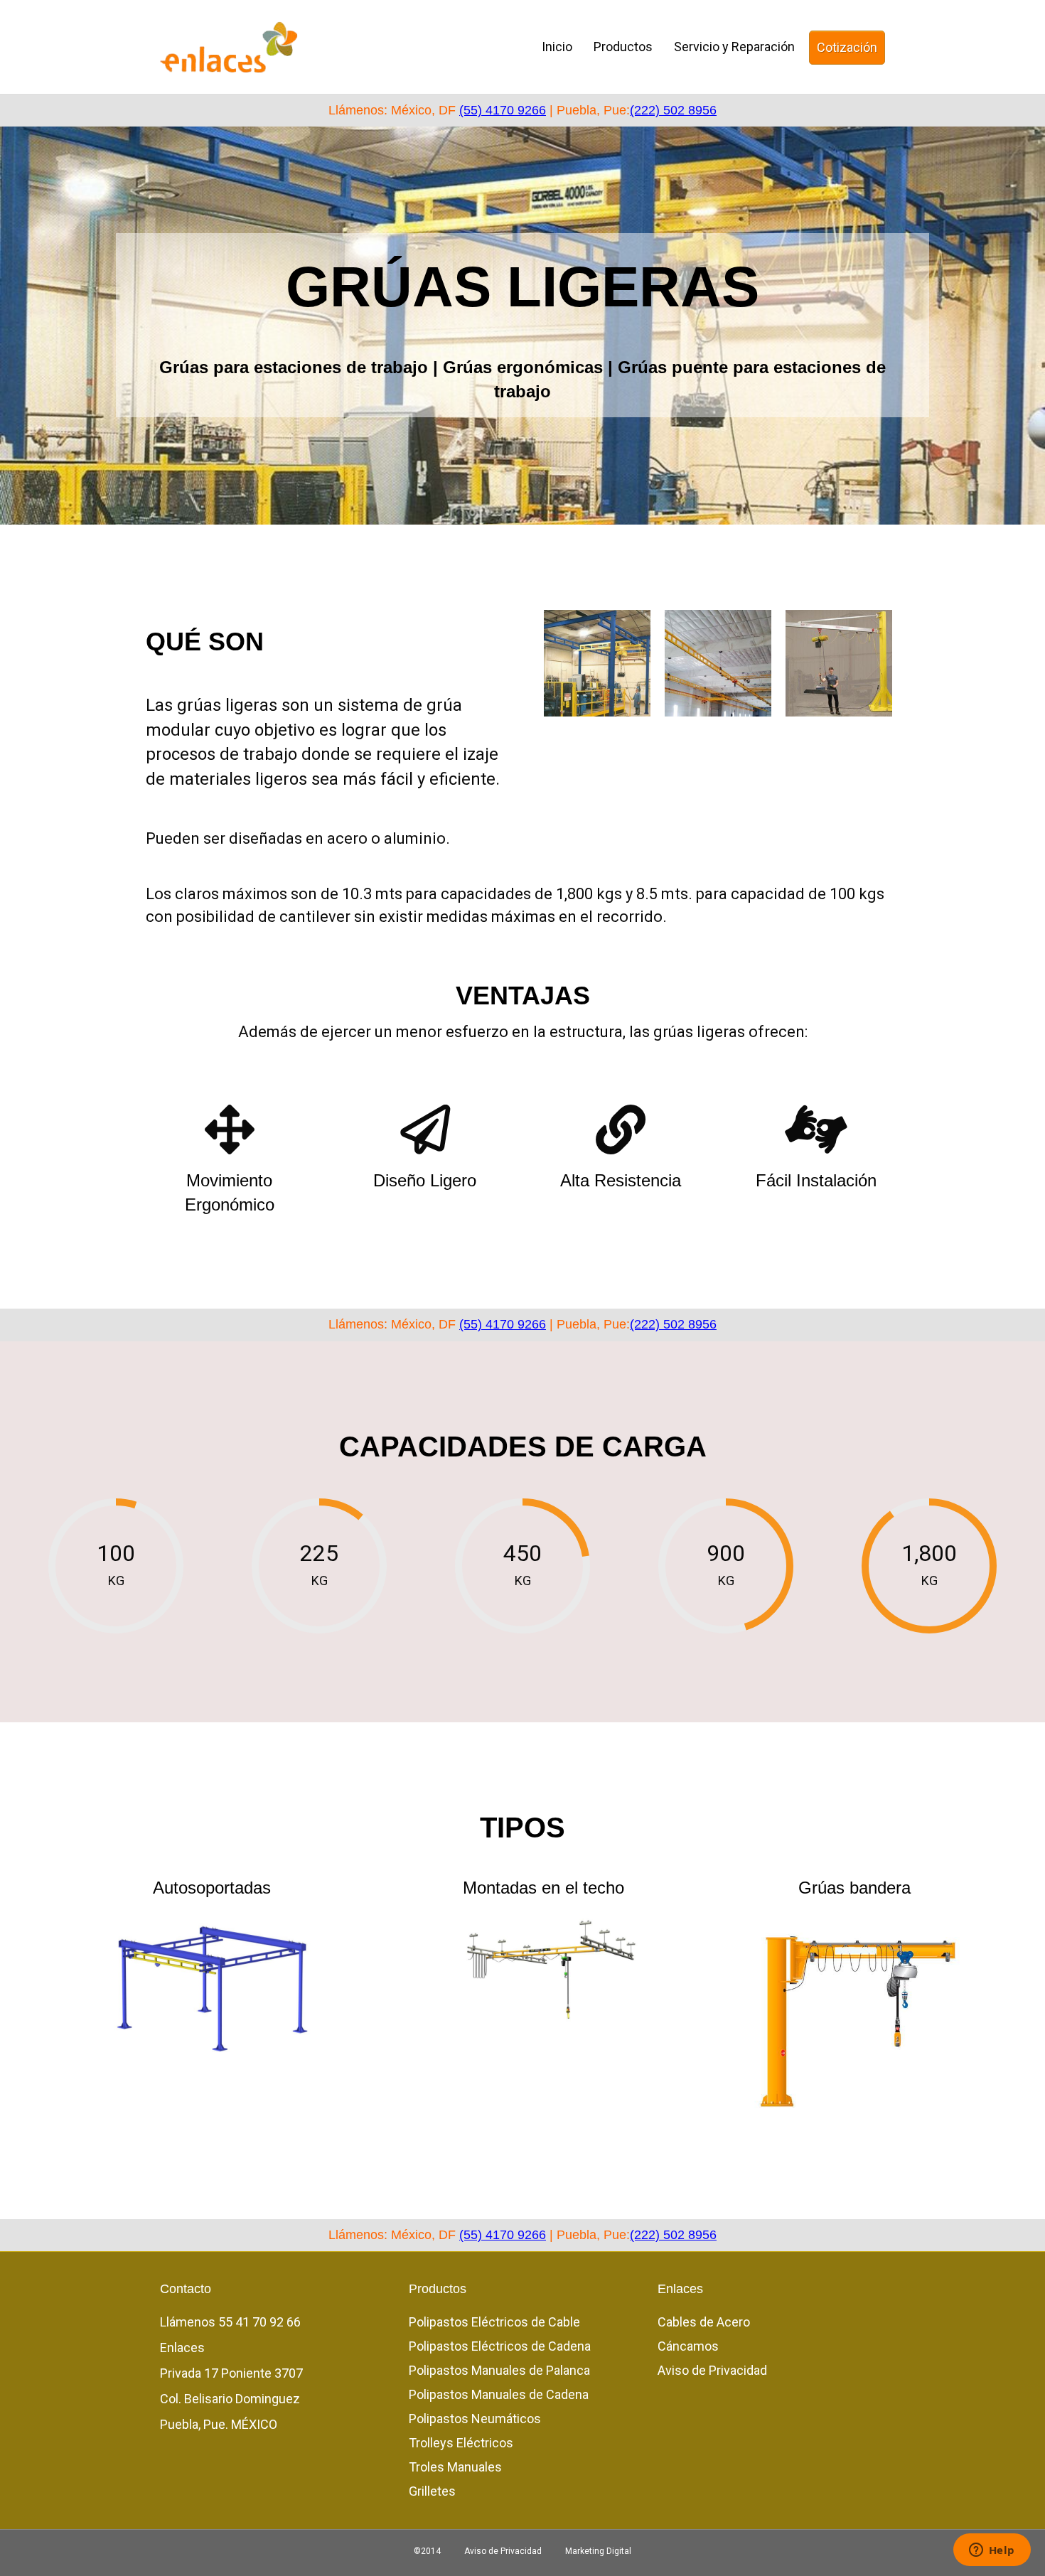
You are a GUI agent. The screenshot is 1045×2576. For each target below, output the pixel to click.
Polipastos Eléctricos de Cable (494, 2322)
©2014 (427, 2551)
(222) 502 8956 (673, 110)
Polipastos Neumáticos (475, 2419)
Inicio (557, 47)
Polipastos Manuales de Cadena (499, 2394)
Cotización (847, 47)
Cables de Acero (704, 2322)
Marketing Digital (598, 2551)
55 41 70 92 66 (259, 2322)
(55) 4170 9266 (503, 110)
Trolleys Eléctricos (461, 2443)
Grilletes (432, 2491)
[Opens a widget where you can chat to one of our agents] (992, 2551)
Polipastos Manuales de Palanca (499, 2370)
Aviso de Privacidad (712, 2370)
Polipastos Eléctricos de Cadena (500, 2346)
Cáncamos (688, 2346)
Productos (623, 47)
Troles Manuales (455, 2467)
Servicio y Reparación (734, 47)
